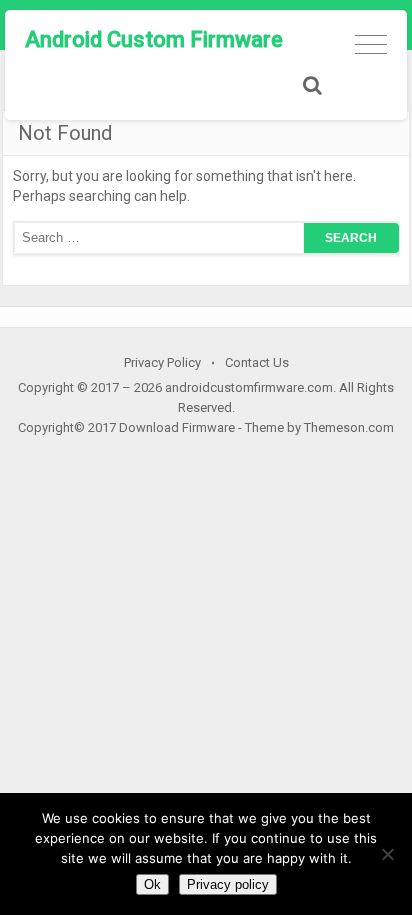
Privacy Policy (162, 362)
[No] (387, 854)
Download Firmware (177, 427)
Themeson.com (349, 427)
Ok (152, 884)
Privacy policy (228, 884)
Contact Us (257, 362)
